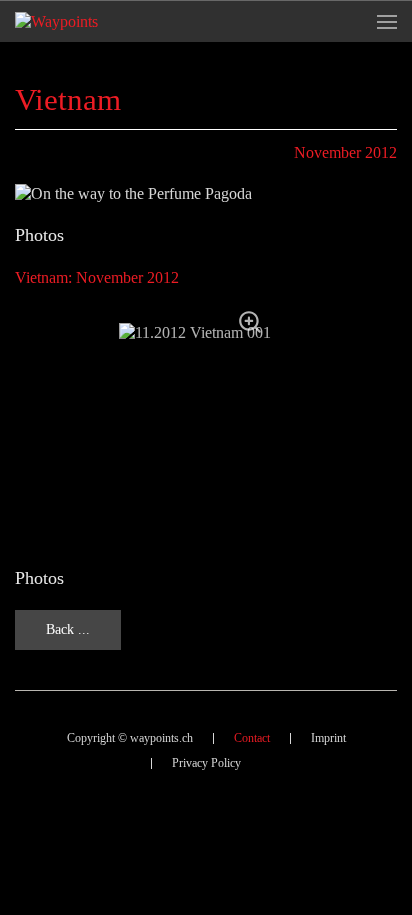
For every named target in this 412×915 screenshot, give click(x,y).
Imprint (328, 738)
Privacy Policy (206, 763)
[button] (387, 21)
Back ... (68, 629)
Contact (252, 738)
